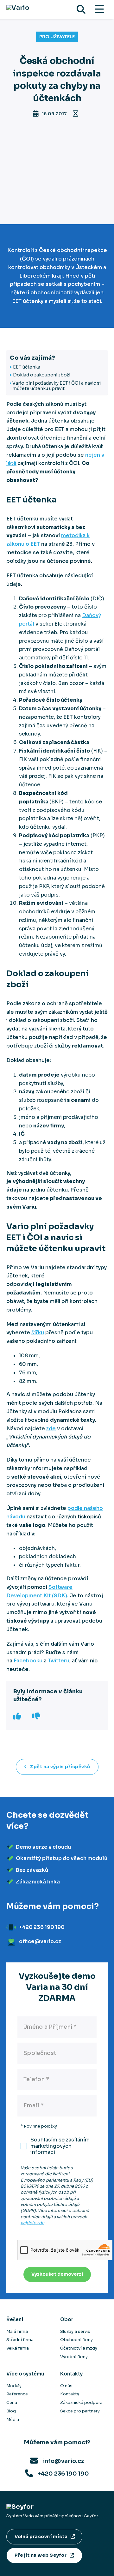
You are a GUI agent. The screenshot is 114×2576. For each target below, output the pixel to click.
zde (51, 1429)
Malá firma (17, 2331)
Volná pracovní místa (41, 2537)
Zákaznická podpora (81, 2402)
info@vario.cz (63, 2461)
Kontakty (70, 2394)
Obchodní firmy (76, 2340)
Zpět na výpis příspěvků (60, 1767)
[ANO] (18, 1716)
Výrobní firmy (74, 2357)
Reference (17, 2394)
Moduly (14, 2386)
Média (13, 2420)
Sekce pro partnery (80, 2411)
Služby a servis (75, 2331)
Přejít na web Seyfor (41, 2555)
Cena (12, 2402)
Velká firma (18, 2348)
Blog (11, 2411)
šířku (38, 1333)
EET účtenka (27, 367)
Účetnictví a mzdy (79, 2348)
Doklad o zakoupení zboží (42, 375)
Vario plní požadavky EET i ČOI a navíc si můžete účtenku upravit (57, 386)
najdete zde (32, 2223)
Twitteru (59, 1661)
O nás (66, 2386)
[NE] (37, 1716)
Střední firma (20, 2340)
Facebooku (28, 1661)
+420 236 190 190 (63, 2474)
